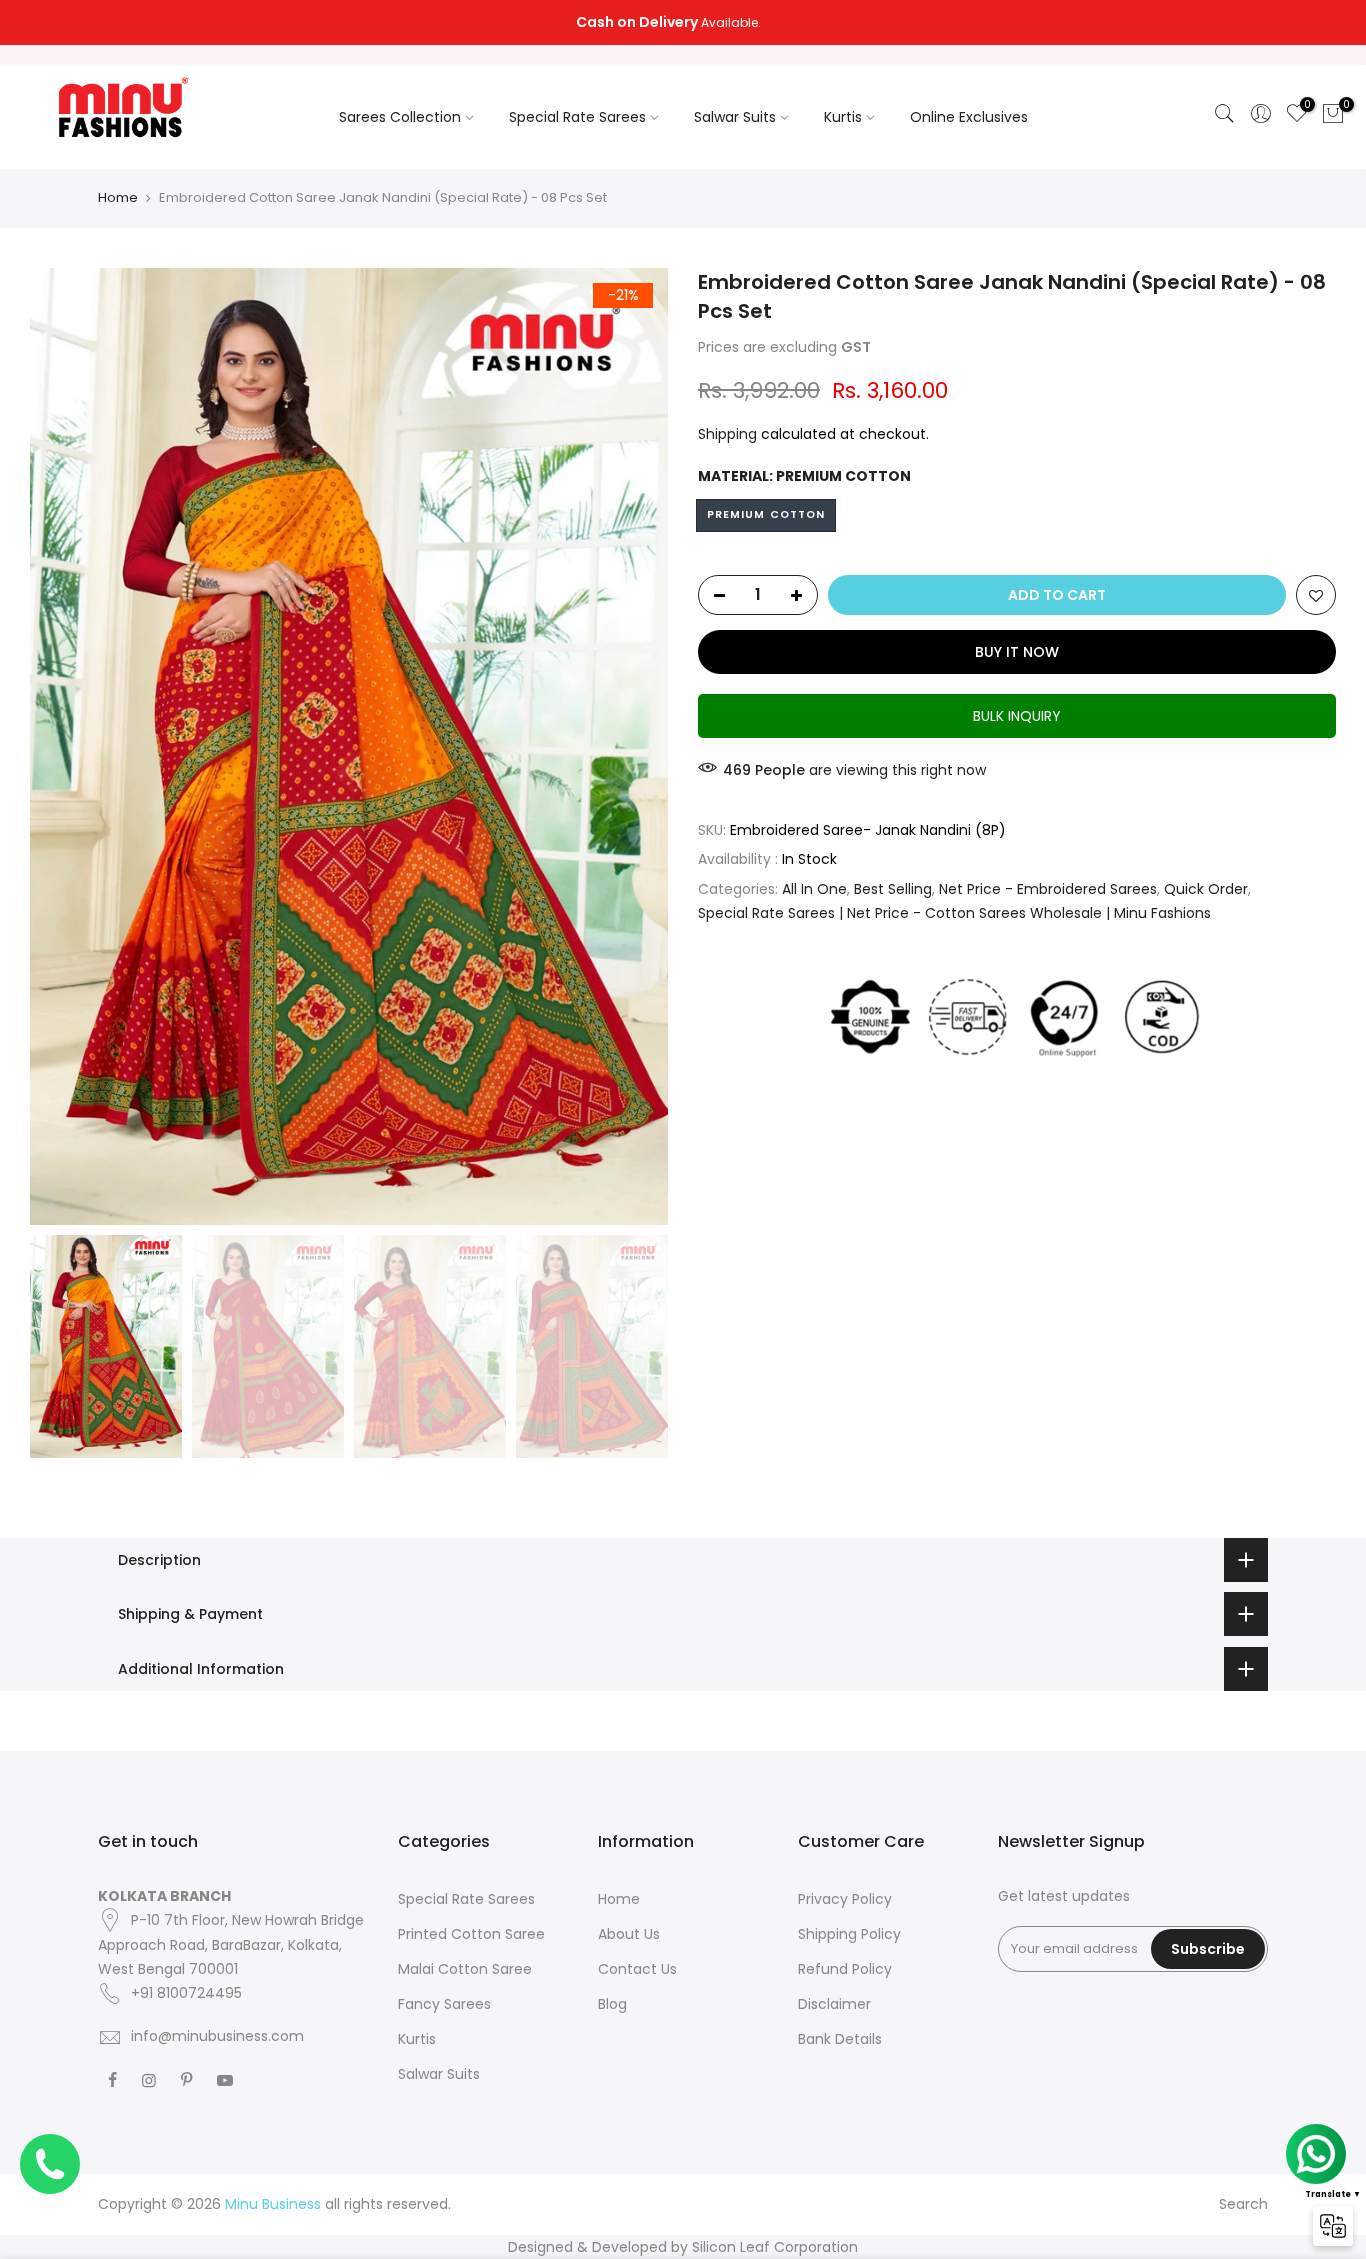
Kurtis (843, 117)
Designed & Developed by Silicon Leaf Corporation (683, 2247)
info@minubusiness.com (217, 2036)
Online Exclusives (969, 117)
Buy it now (1017, 651)
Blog (612, 2004)
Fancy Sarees (444, 2004)
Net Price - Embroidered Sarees (1048, 888)
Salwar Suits (735, 117)
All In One (814, 888)
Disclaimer (834, 2004)
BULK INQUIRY (1017, 715)
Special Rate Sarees (577, 117)
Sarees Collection (400, 117)
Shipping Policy (849, 1934)
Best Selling (893, 888)
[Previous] (65, 746)
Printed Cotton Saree (471, 1934)
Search (1243, 2204)
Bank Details (840, 2039)
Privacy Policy (845, 1899)
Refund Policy (845, 1969)
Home (118, 198)
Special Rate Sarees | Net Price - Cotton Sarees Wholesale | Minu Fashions (954, 913)
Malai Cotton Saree (465, 1969)
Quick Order (1206, 888)
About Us (629, 1934)
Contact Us (637, 1969)
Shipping (727, 433)
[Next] (633, 746)
